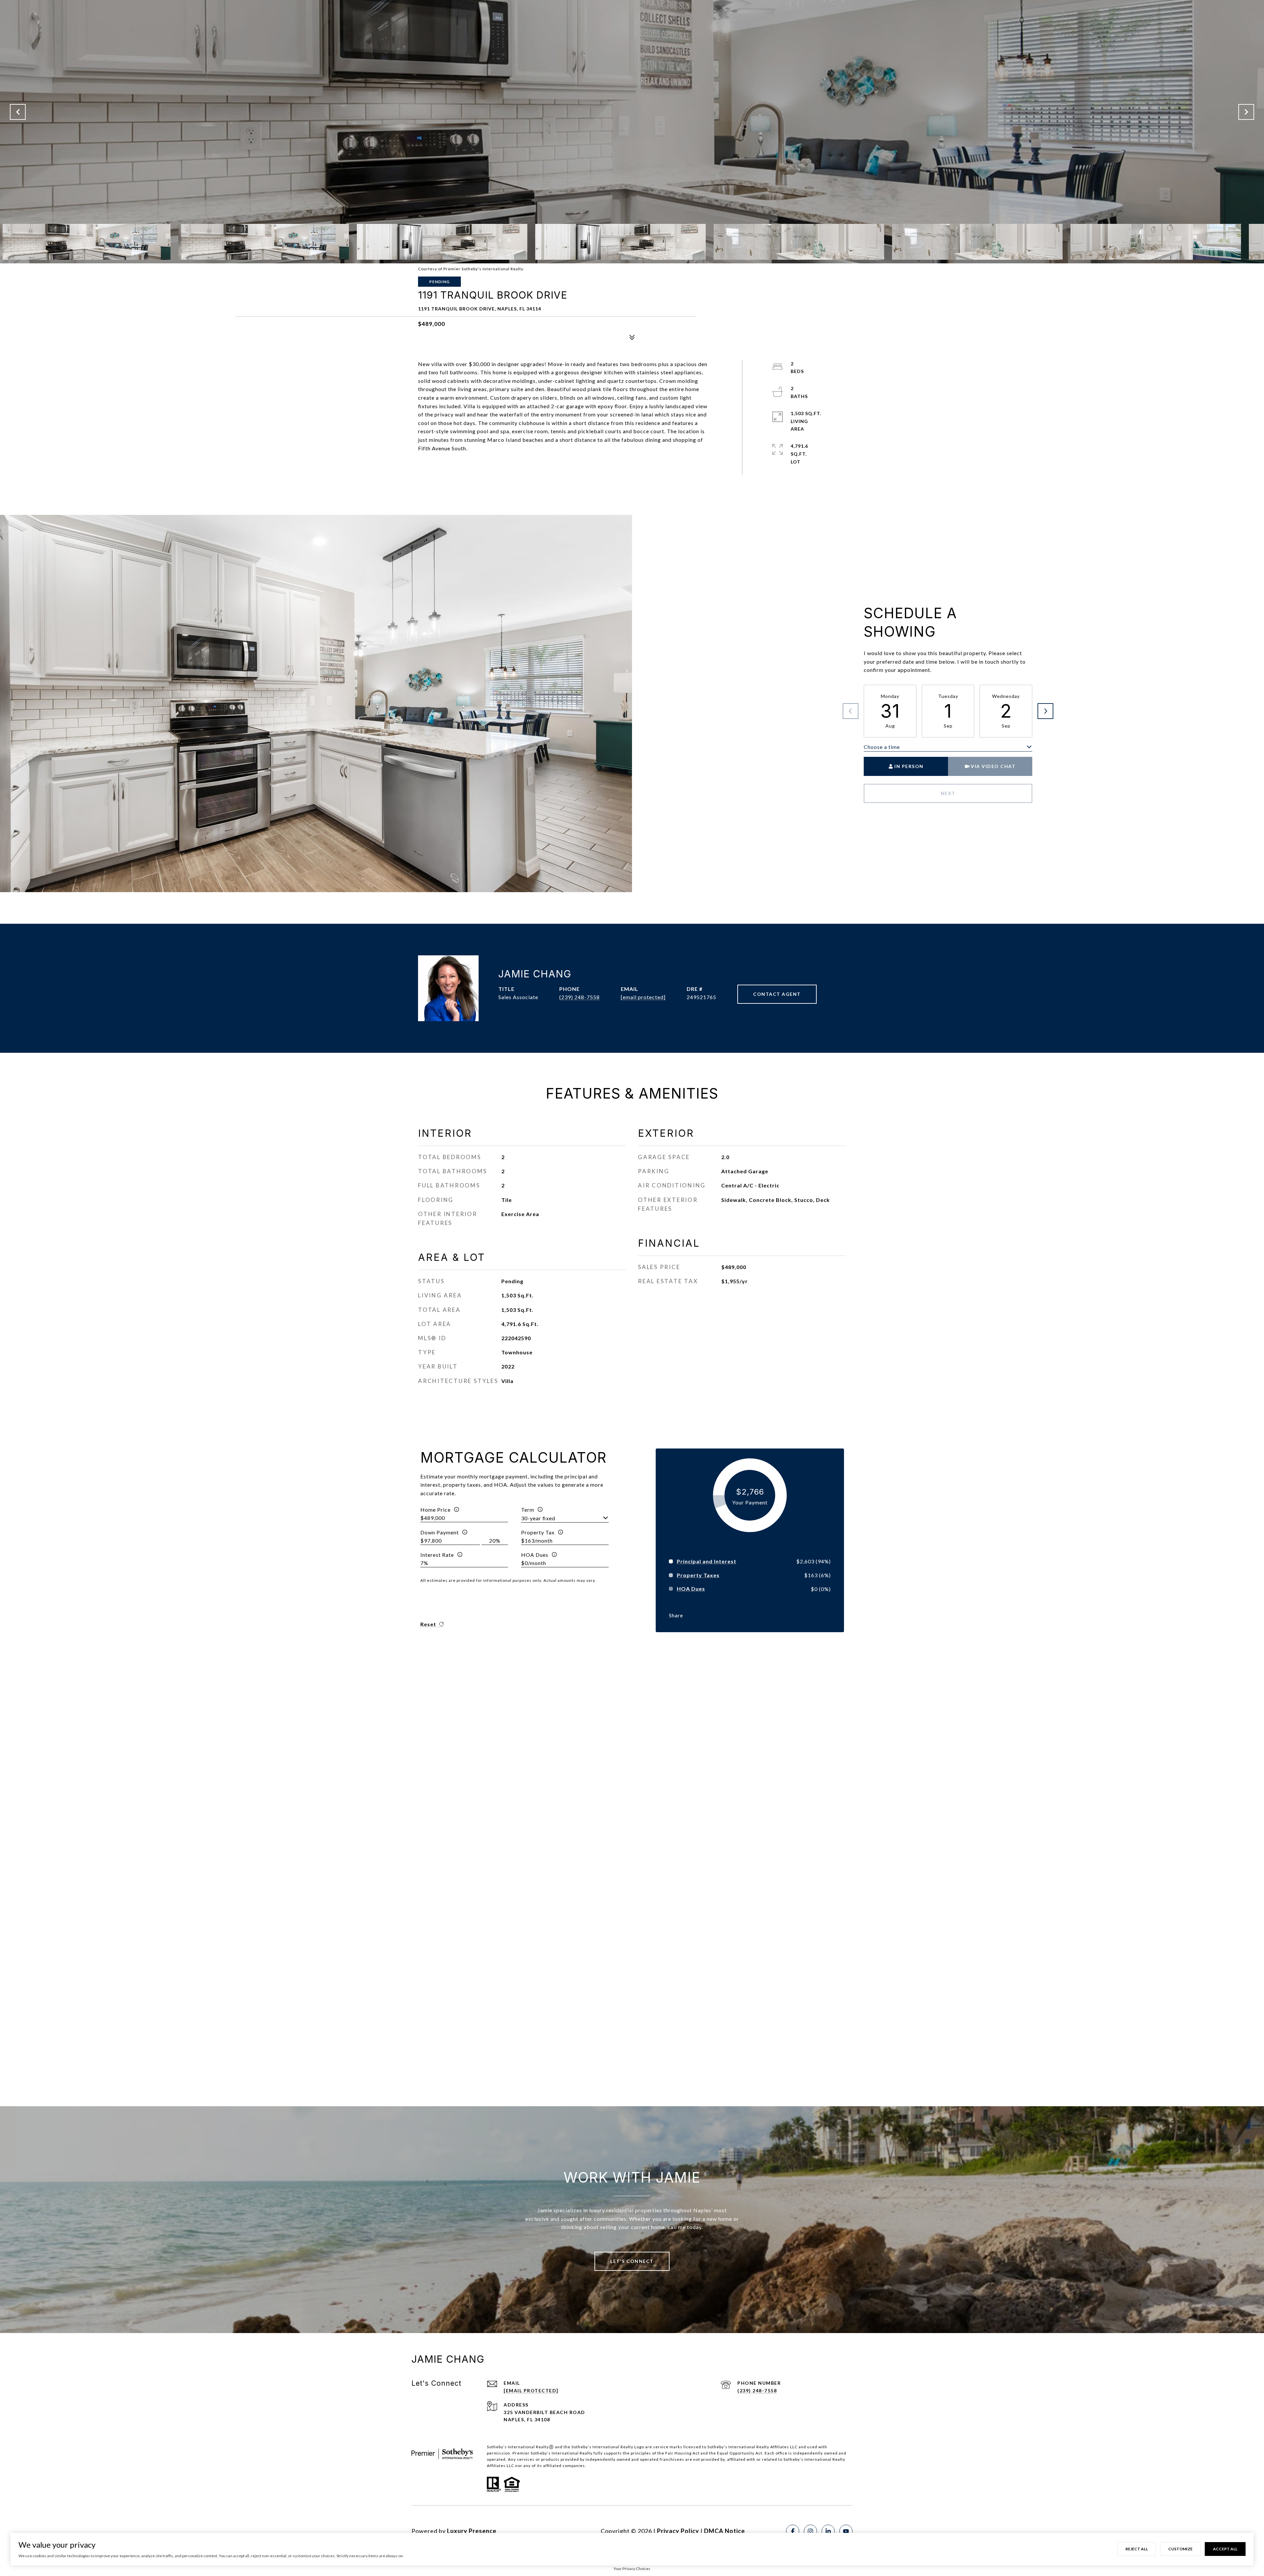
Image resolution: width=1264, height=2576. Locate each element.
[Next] (1045, 711)
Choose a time (882, 747)
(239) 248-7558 (579, 997)
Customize (1180, 2549)
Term (528, 1510)
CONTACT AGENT (777, 994)
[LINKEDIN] (828, 2531)
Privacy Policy (678, 2531)
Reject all (1137, 2549)
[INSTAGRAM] (810, 2531)
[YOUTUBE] (846, 2531)
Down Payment (440, 1532)
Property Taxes (698, 1575)
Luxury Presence (472, 2531)
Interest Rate (437, 1555)
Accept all (1225, 2549)
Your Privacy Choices (632, 2569)
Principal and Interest (707, 1561)
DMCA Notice (724, 2531)
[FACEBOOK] (793, 2531)
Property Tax (538, 1532)
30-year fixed (538, 1518)
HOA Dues (535, 1555)
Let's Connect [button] (632, 2261)
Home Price (435, 1510)
